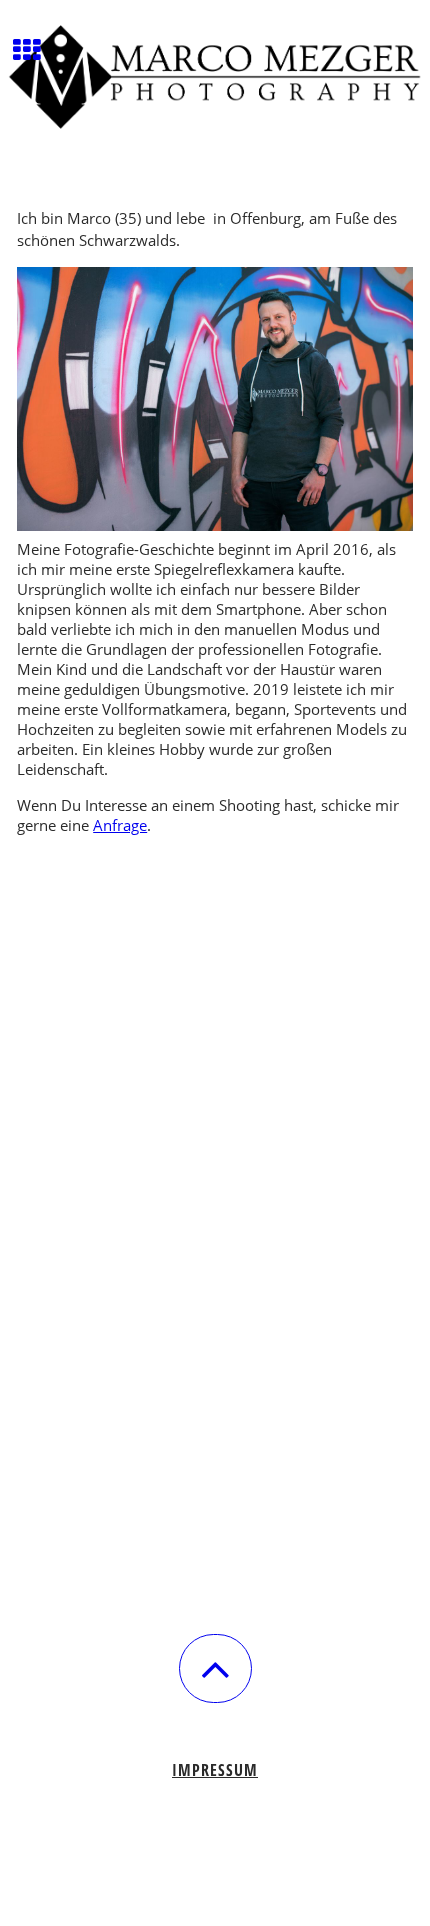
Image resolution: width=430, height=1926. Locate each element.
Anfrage (120, 825)
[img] (215, 75)
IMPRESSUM (215, 1770)
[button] (215, 1668)
